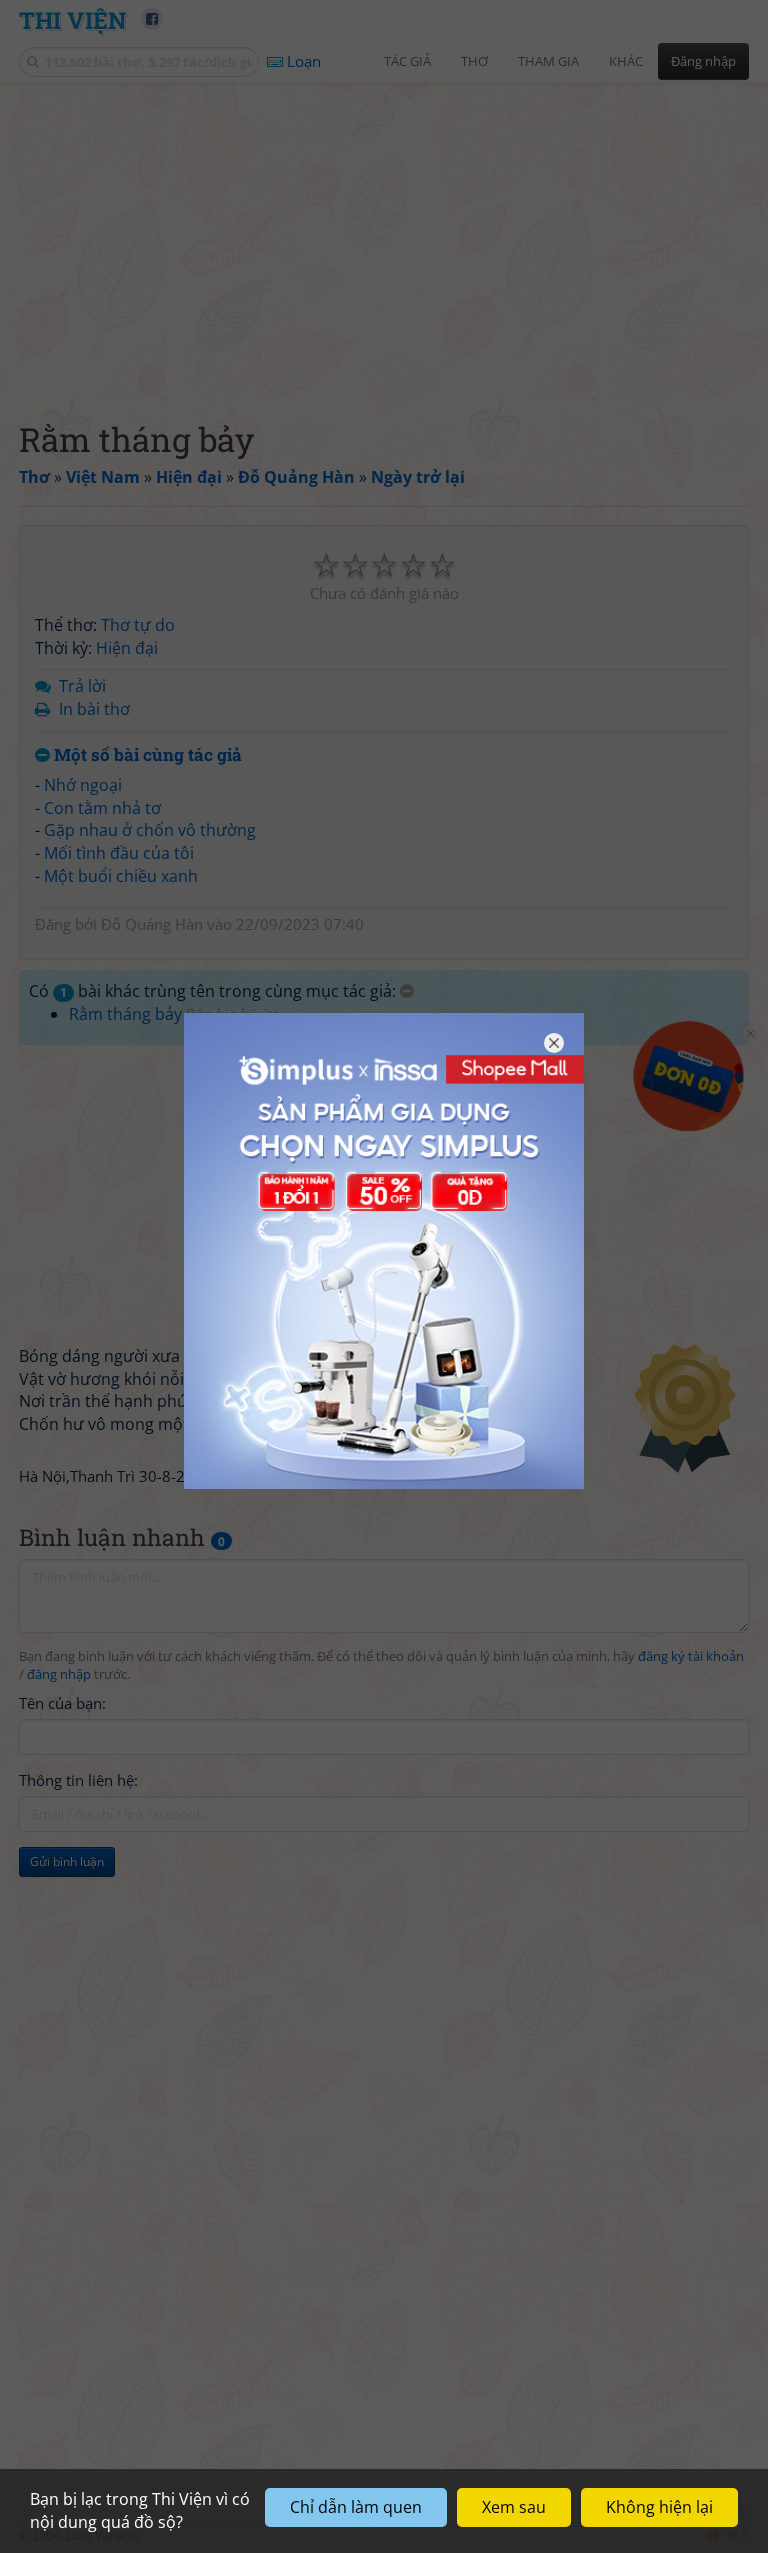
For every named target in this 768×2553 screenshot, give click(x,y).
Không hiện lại (659, 2507)
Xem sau (514, 2507)
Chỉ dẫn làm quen (356, 2507)
